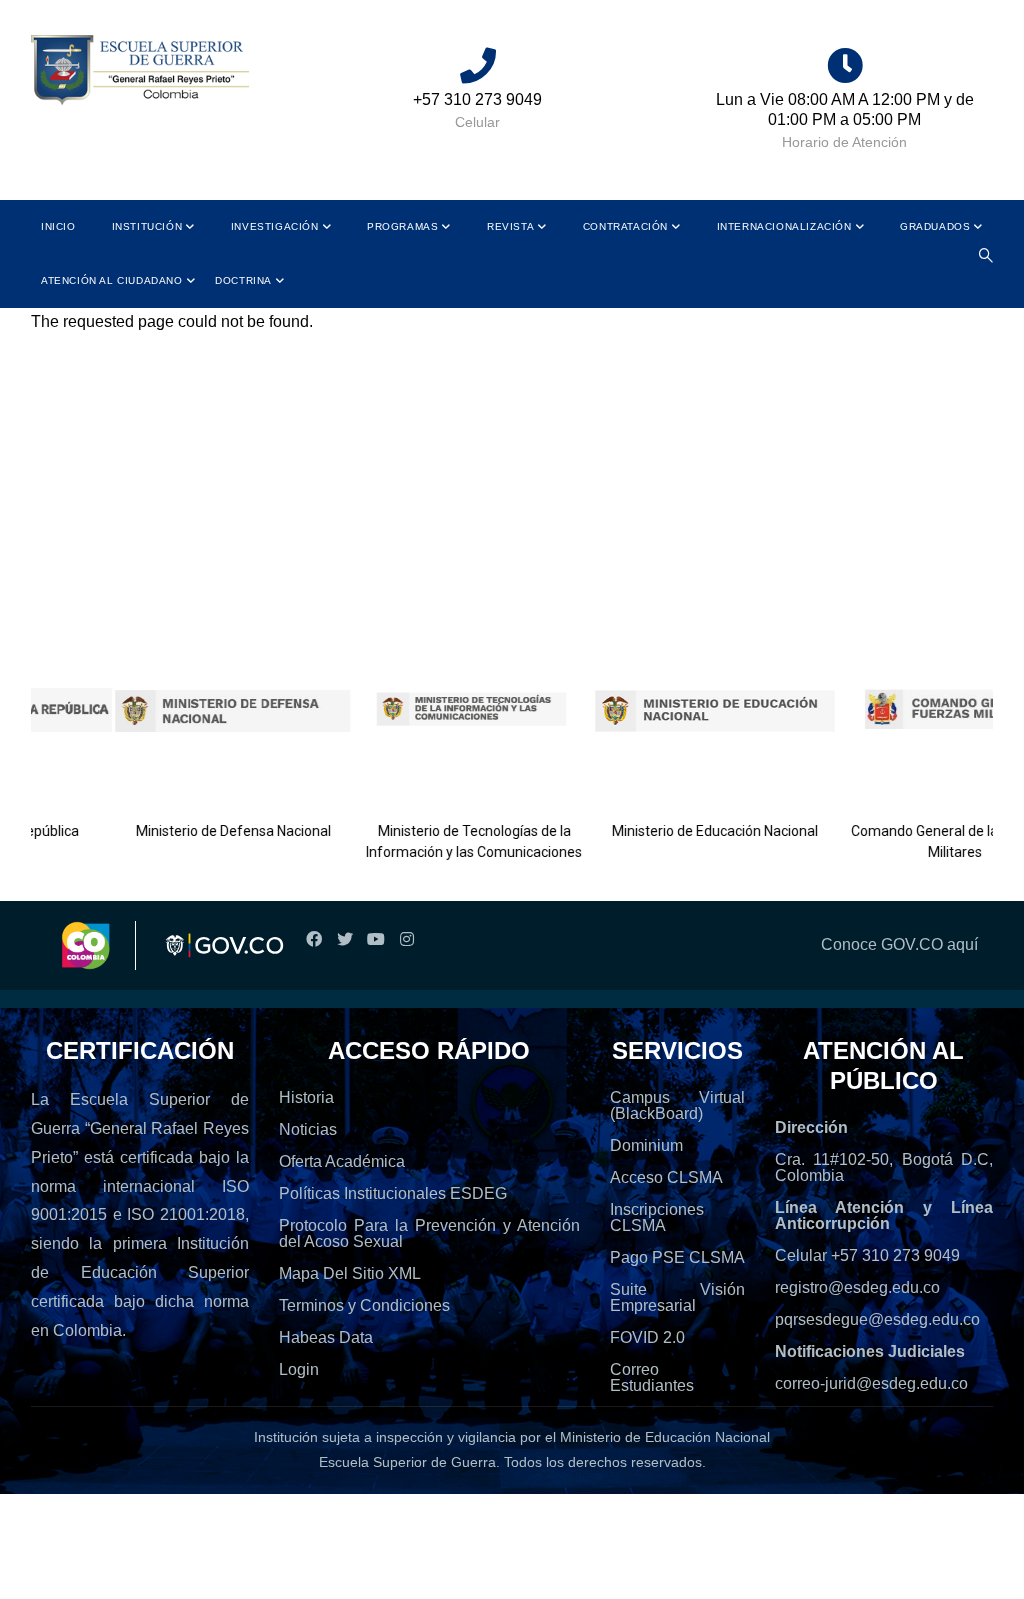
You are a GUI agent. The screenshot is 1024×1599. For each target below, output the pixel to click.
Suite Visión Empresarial (677, 1297)
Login (299, 1369)
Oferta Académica (342, 1161)
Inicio (58, 226)
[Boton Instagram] (406, 939)
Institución (147, 226)
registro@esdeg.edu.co (857, 1287)
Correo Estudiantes (652, 1377)
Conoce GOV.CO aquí (899, 944)
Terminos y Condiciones (364, 1305)
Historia (306, 1097)
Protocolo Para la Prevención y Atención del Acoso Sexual (429, 1233)
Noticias (308, 1129)
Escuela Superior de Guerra (407, 1462)
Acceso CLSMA (666, 1177)
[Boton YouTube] (375, 939)
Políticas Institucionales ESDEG (393, 1193)
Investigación (275, 226)
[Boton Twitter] (344, 939)
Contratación (625, 226)
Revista (510, 226)
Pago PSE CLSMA (677, 1257)
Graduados (935, 226)
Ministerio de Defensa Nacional (198, 831)
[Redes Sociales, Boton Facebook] (313, 939)
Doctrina (243, 280)
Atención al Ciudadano (112, 280)
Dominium (646, 1145)
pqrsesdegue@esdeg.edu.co (877, 1319)
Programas (402, 226)
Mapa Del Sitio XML (350, 1273)
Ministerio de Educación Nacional (680, 831)
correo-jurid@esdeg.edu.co (871, 1383)
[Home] (140, 71)
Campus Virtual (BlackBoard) (677, 1105)
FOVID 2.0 (647, 1337)
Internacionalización (784, 226)
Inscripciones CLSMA (657, 1217)
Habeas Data (326, 1337)
